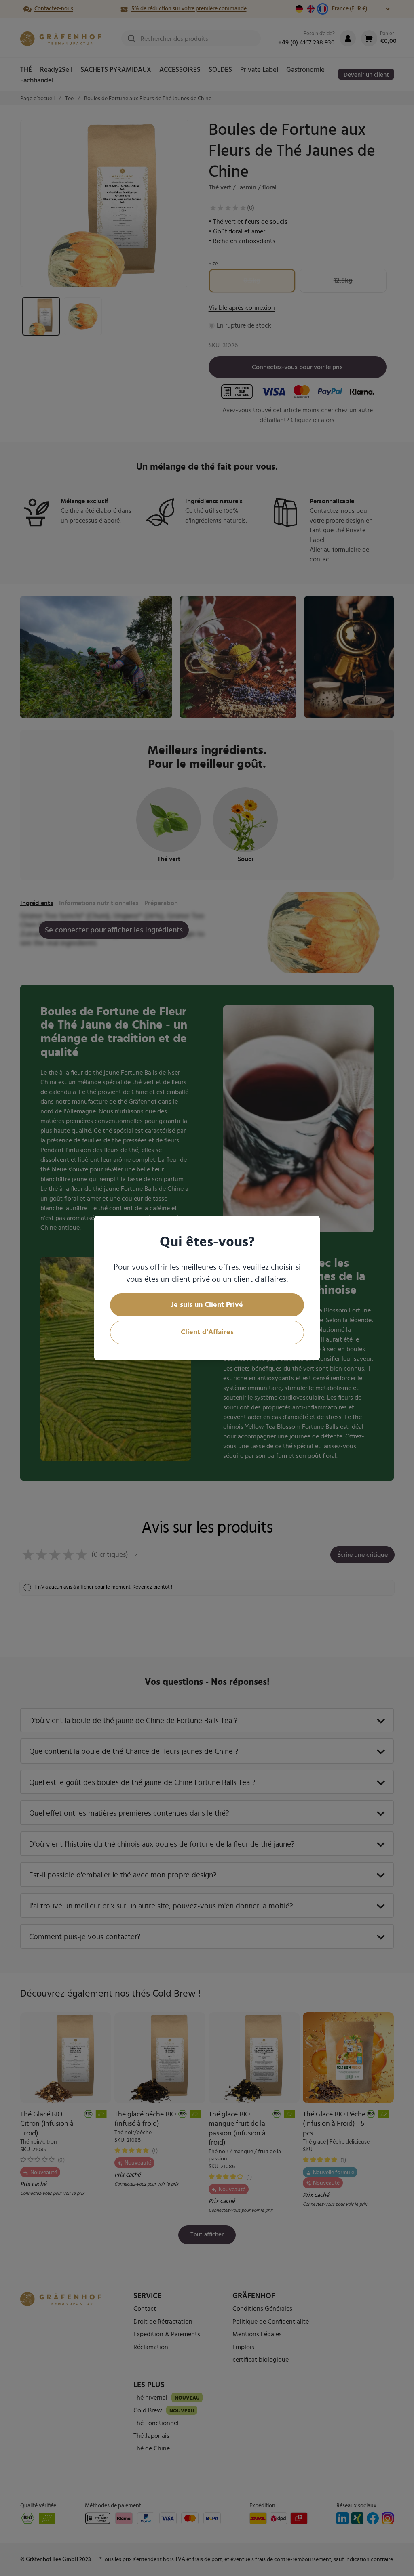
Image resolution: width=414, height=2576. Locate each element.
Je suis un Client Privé (207, 1305)
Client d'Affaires (207, 1332)
